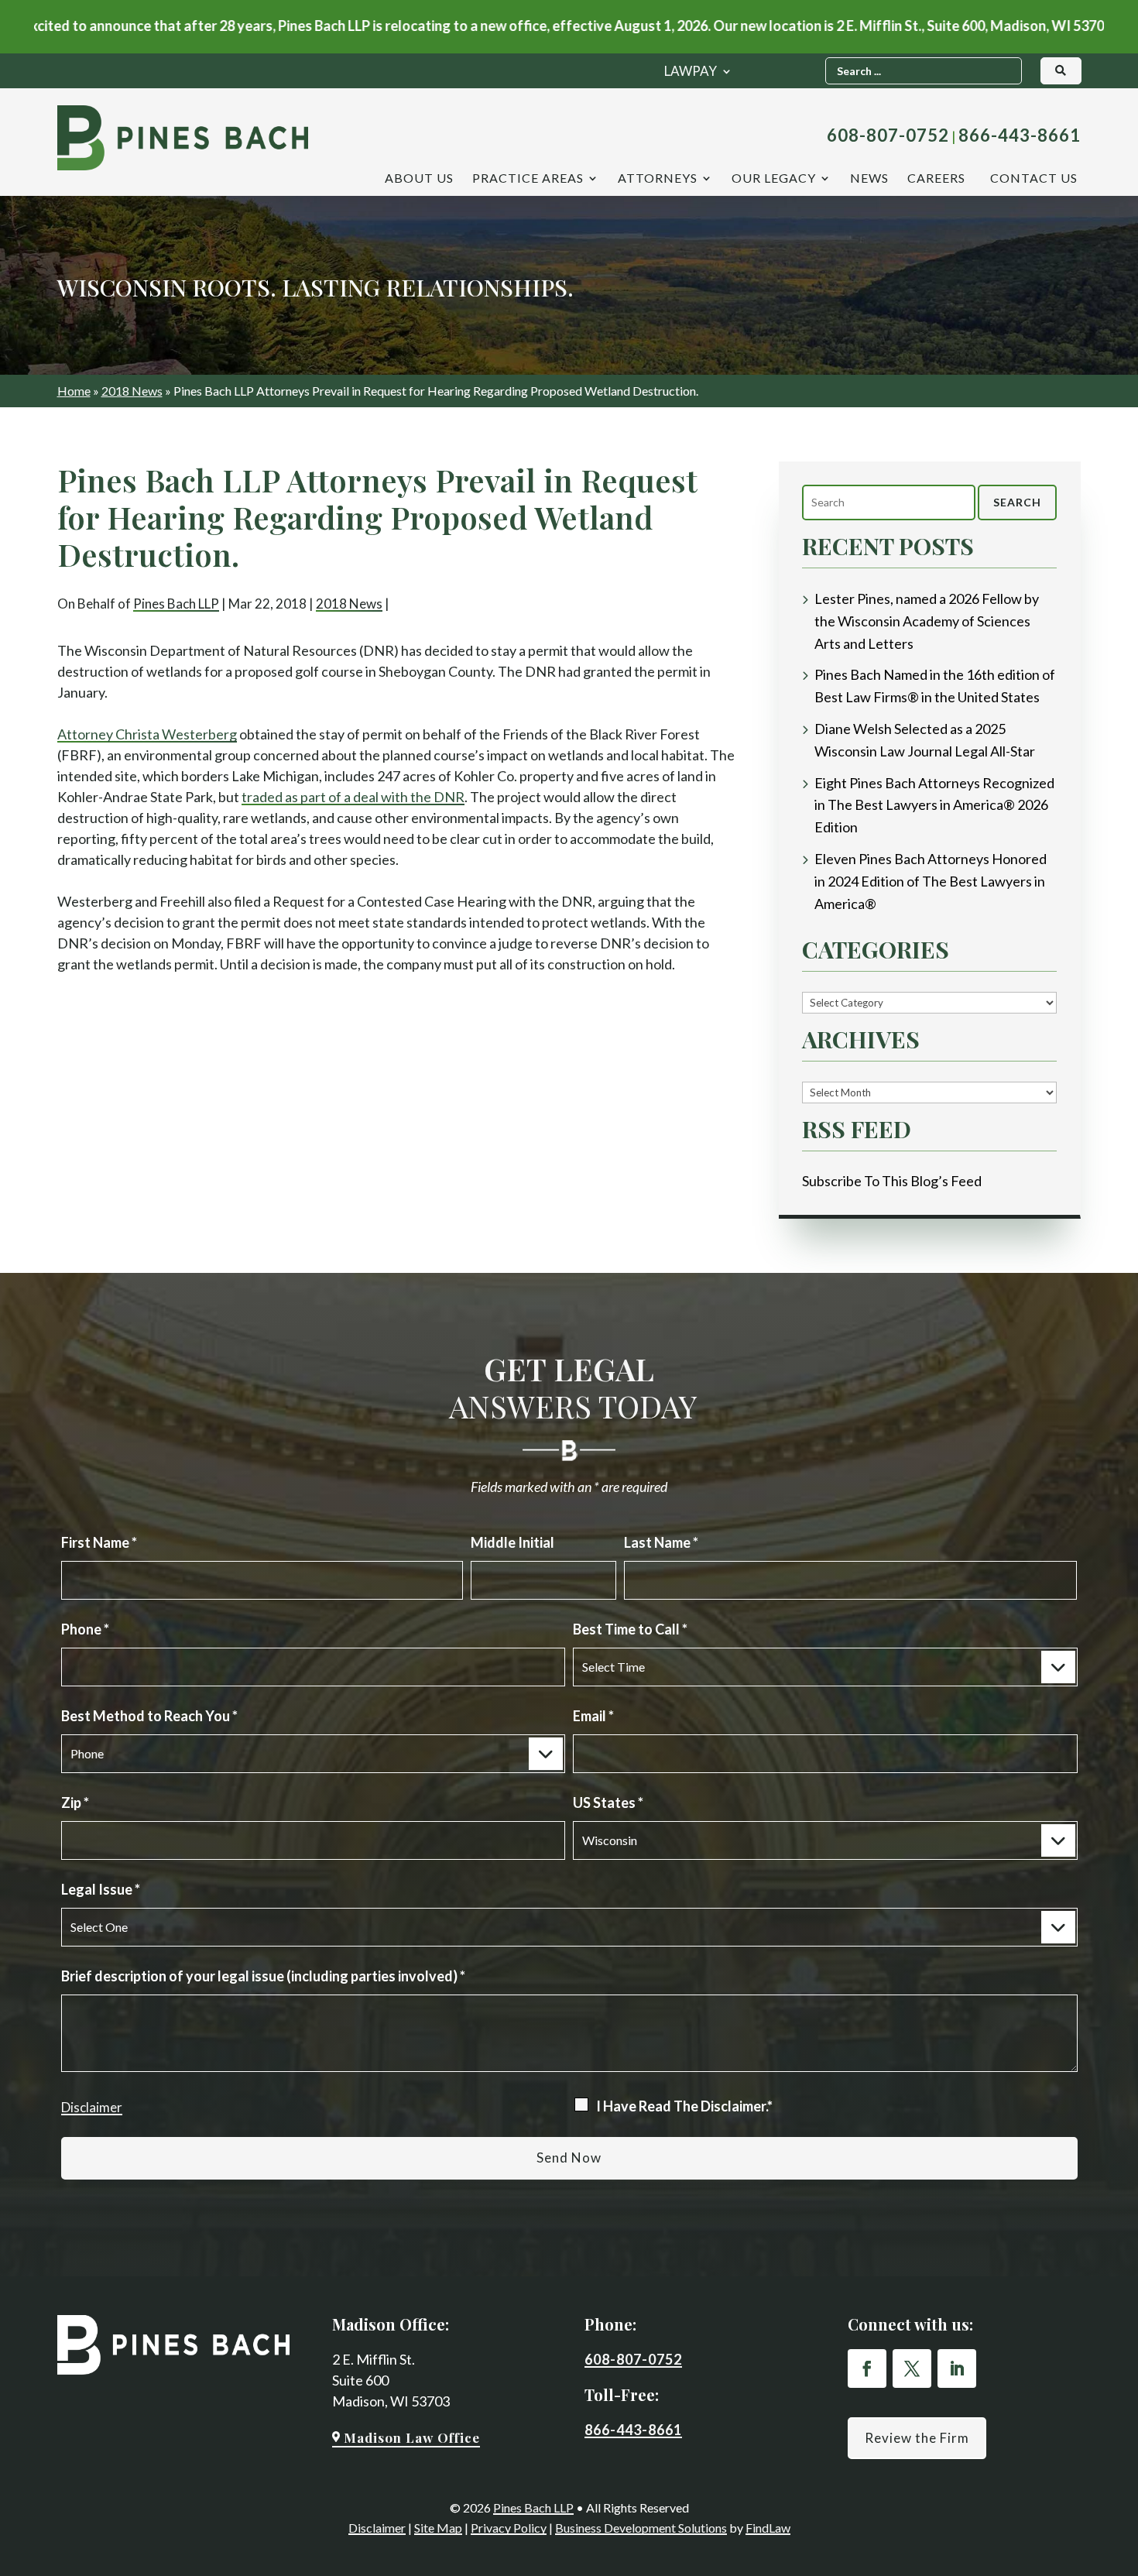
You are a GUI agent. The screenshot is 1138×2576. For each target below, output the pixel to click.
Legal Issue (101, 1889)
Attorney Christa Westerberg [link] (147, 734)
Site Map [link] (438, 2528)
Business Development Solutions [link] (641, 2528)
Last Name (661, 1542)
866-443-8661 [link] (1020, 135)
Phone (85, 1629)
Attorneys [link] (658, 179)
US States (608, 1803)
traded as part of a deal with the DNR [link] (353, 797)
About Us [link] (419, 179)
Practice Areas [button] (528, 179)
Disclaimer (92, 2107)
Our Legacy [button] (774, 179)
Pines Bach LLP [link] (176, 604)
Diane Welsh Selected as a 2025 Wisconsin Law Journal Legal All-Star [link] (925, 740)
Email (593, 1716)
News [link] (869, 179)
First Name (99, 1542)
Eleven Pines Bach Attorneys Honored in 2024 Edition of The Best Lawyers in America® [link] (931, 881)
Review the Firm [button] (917, 2438)
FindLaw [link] (768, 2528)
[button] (867, 2368)
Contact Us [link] (1034, 179)
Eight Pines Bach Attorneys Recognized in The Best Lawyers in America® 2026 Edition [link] (934, 805)
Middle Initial (512, 1542)
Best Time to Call (630, 1629)
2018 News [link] (349, 604)
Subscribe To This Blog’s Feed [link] (892, 1181)
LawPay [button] (691, 72)
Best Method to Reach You (149, 1716)
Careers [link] (936, 179)
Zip (75, 1803)
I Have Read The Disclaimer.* (684, 2106)
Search (1017, 502)
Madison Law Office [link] (412, 2437)
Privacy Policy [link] (509, 2528)
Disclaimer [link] (377, 2528)
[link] (183, 138)
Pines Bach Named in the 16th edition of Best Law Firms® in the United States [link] (935, 686)
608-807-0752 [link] (888, 135)
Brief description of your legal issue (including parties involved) (263, 1976)
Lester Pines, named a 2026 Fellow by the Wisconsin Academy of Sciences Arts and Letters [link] (927, 621)
